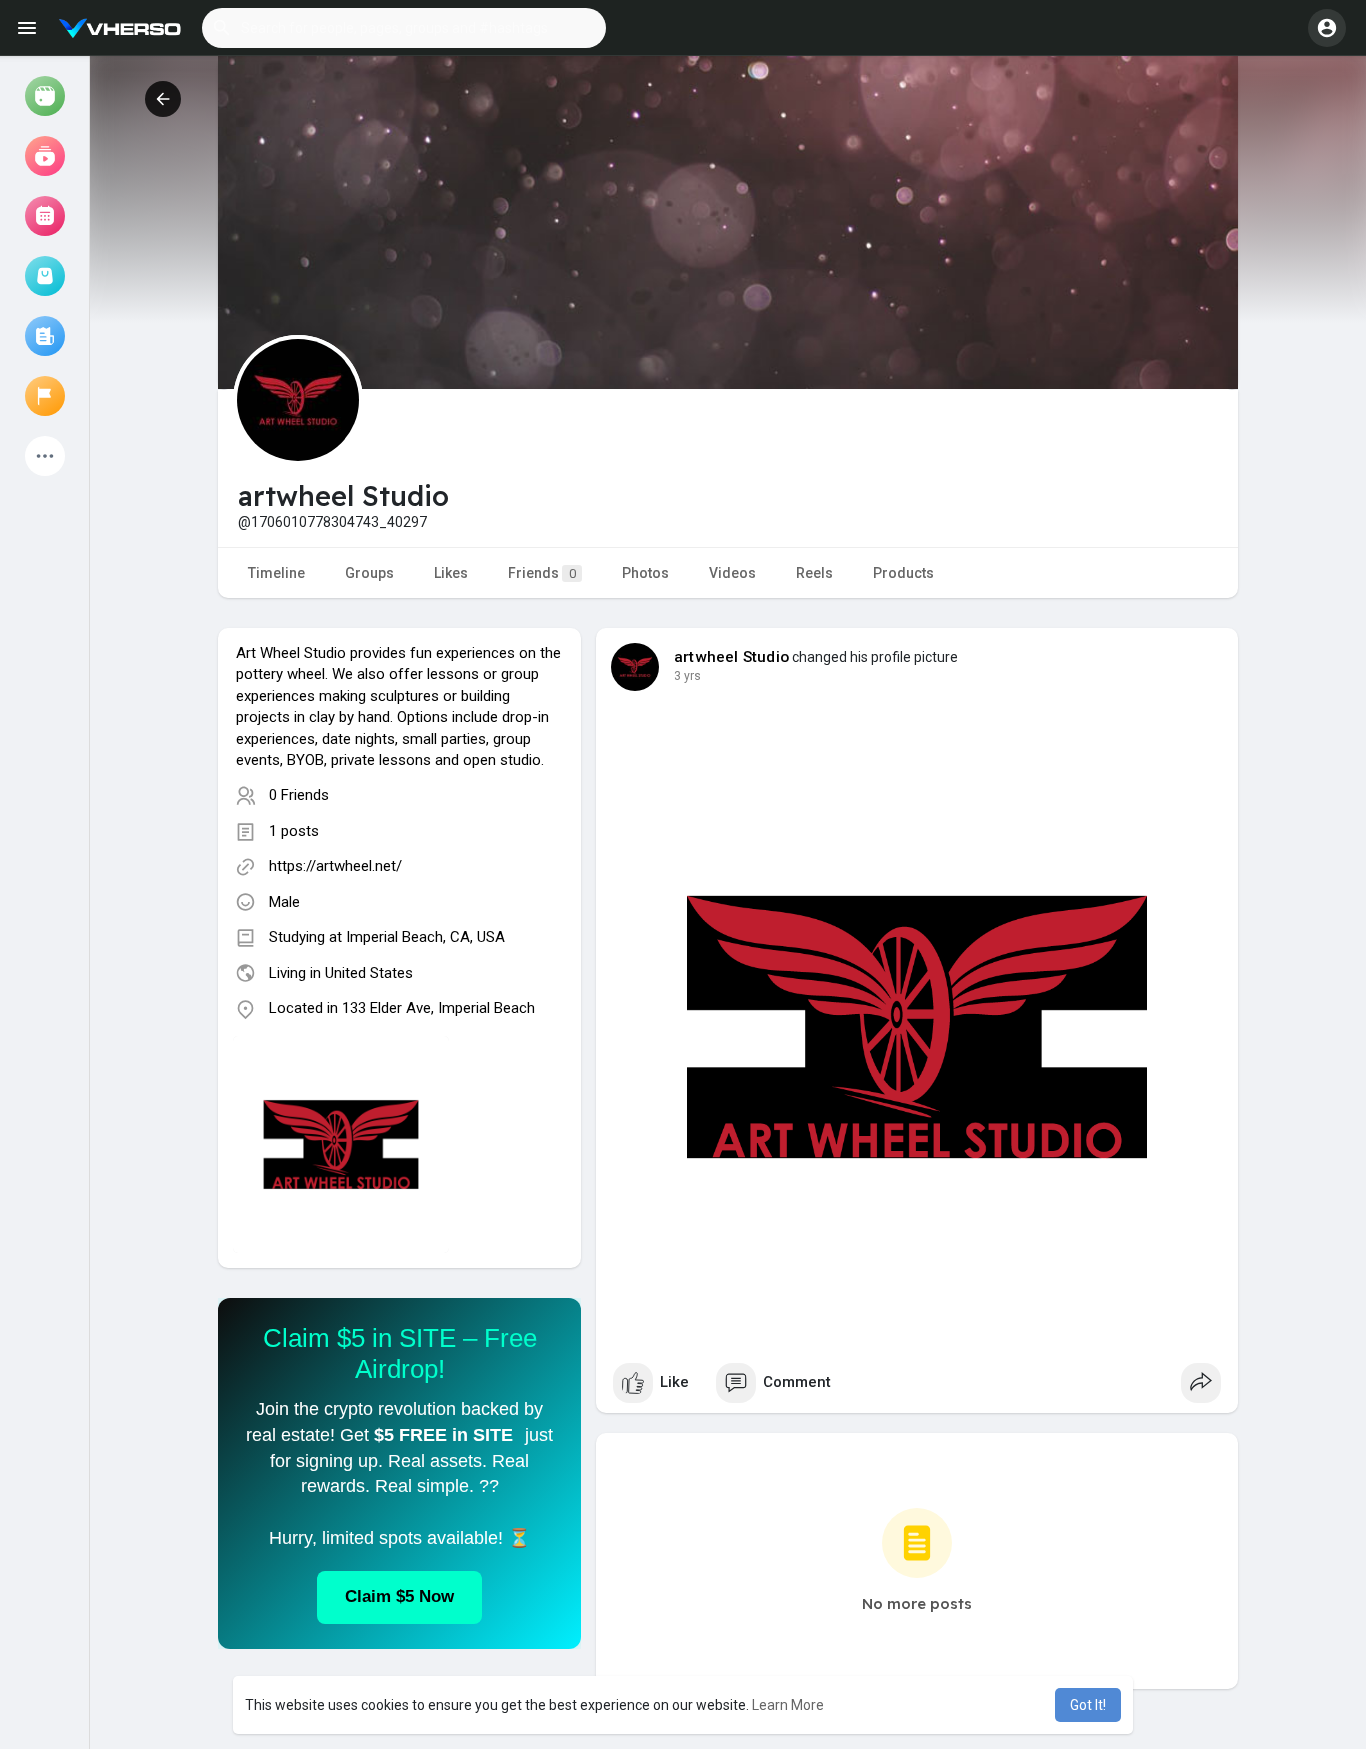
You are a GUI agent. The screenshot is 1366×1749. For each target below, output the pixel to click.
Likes (451, 573)
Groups (369, 573)
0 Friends (299, 795)
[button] (404, 28)
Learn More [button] (788, 1705)
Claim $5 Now (399, 1596)
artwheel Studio (731, 657)
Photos (645, 573)
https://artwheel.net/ (335, 866)
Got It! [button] (1088, 1705)
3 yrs (687, 676)
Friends (542, 573)
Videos (732, 573)
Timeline (276, 573)
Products (903, 573)
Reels (814, 573)
